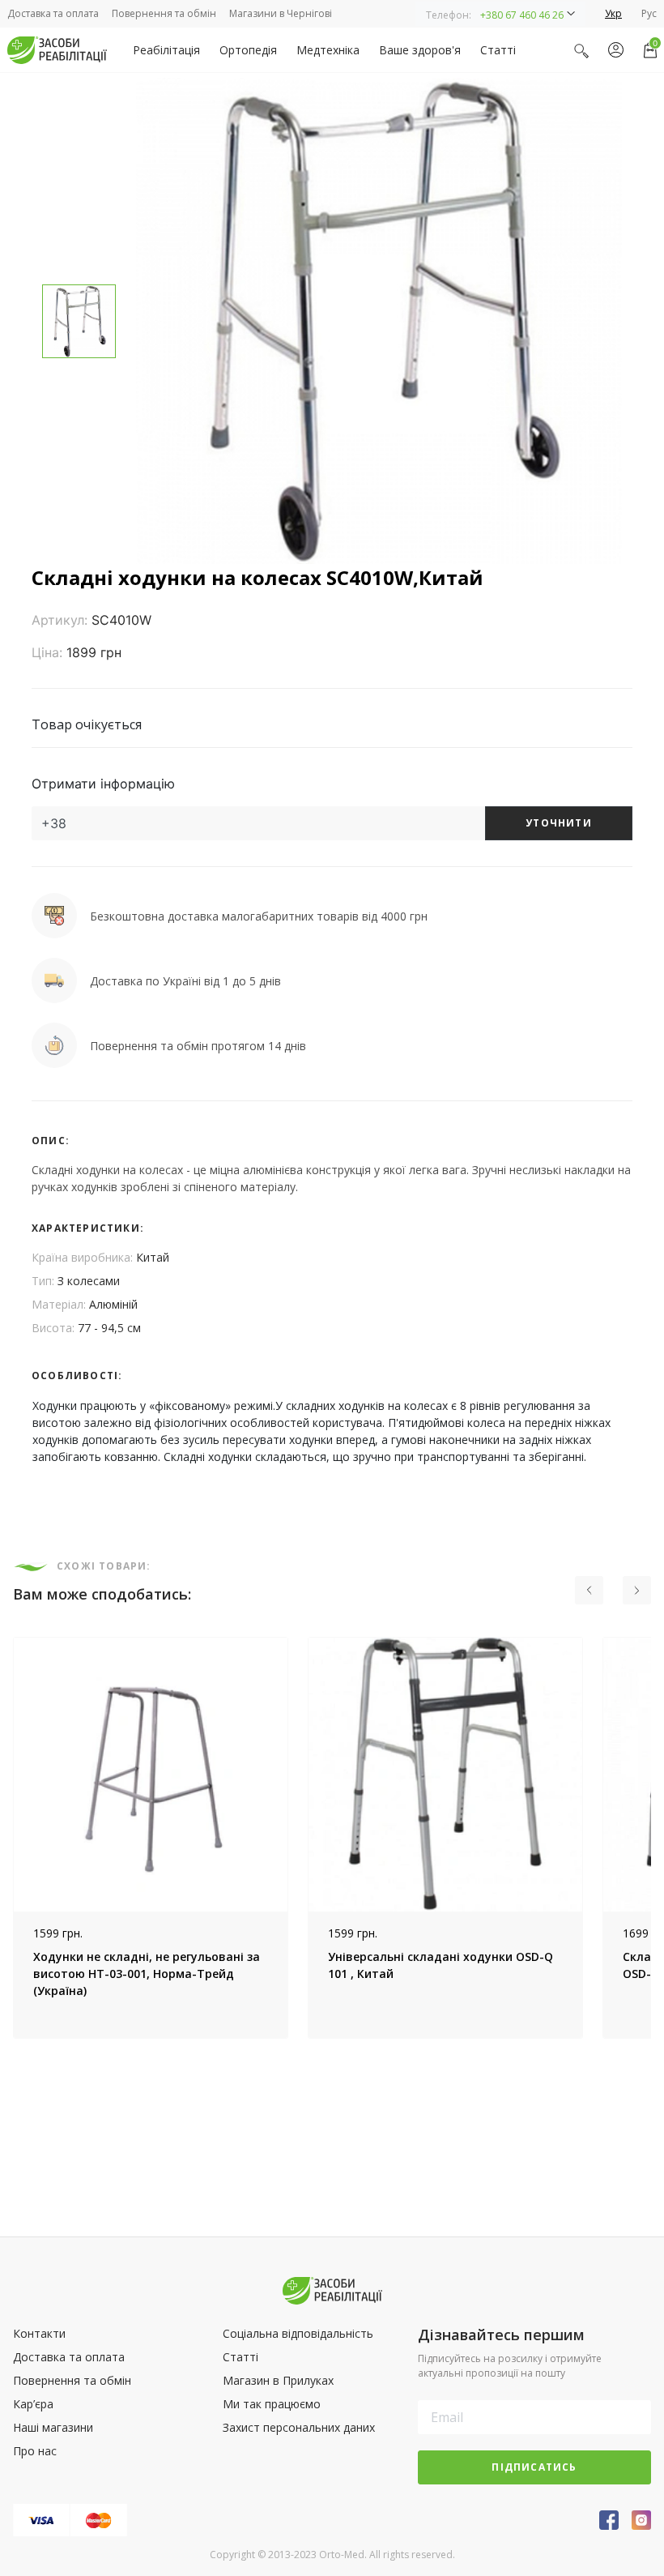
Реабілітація (166, 50)
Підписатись (534, 2467)
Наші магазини (53, 2427)
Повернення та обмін (164, 13)
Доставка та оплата (53, 13)
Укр (613, 13)
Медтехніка (328, 50)
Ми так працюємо (272, 2404)
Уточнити (559, 823)
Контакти (39, 2333)
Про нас (35, 2451)
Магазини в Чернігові (281, 13)
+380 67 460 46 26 (522, 15)
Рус (649, 13)
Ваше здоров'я (420, 50)
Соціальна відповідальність (298, 2333)
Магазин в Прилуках (278, 2380)
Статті (498, 50)
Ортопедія (248, 50)
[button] (500, 14)
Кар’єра (33, 2404)
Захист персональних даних (299, 2427)
